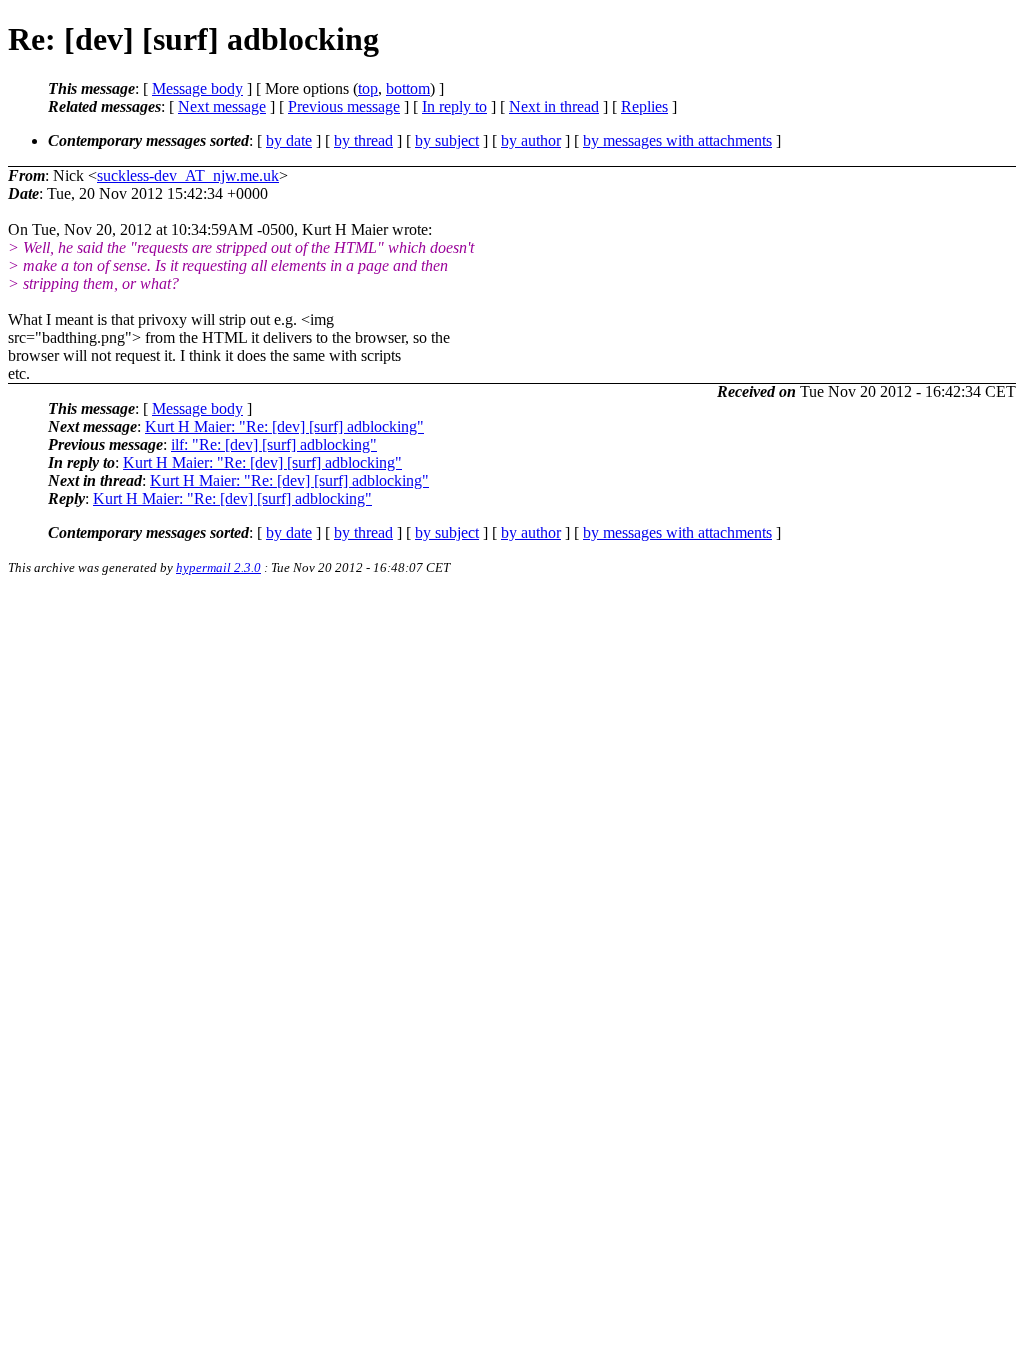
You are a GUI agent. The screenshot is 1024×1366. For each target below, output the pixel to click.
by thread (363, 140)
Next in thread (554, 106)
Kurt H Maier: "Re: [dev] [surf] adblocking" (284, 426)
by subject (447, 140)
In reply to (454, 106)
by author (531, 140)
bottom (408, 88)
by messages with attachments (677, 140)
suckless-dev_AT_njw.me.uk (188, 175)
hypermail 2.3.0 (218, 567)
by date (289, 140)
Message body (197, 88)
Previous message (344, 106)
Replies (644, 106)
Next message (222, 106)
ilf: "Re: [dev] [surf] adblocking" (274, 444)
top (368, 88)
